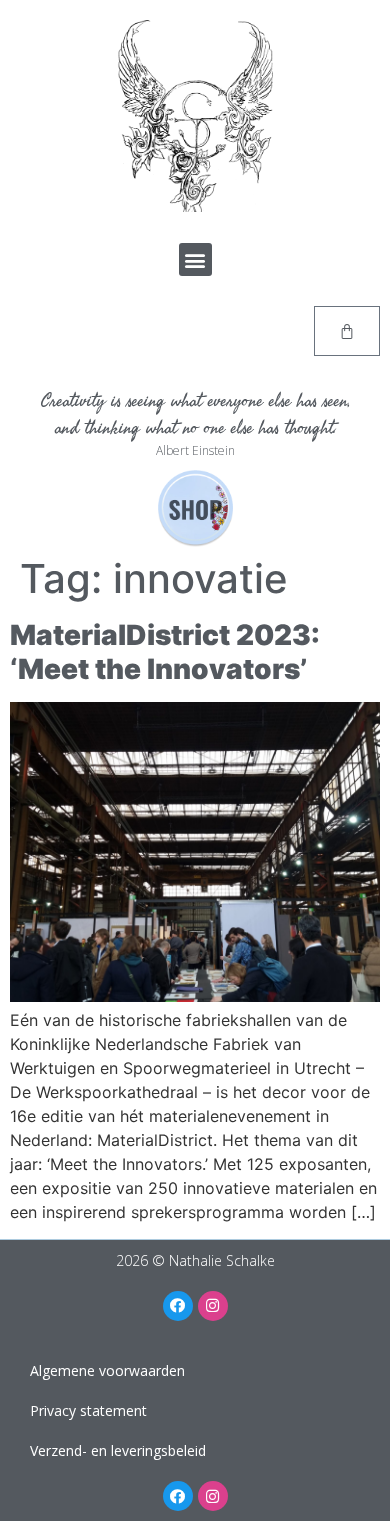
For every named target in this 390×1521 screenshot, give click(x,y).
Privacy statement (88, 1410)
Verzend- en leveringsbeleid (118, 1450)
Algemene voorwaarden (107, 1370)
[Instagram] (213, 1306)
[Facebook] (178, 1306)
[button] (195, 259)
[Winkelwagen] (347, 331)
